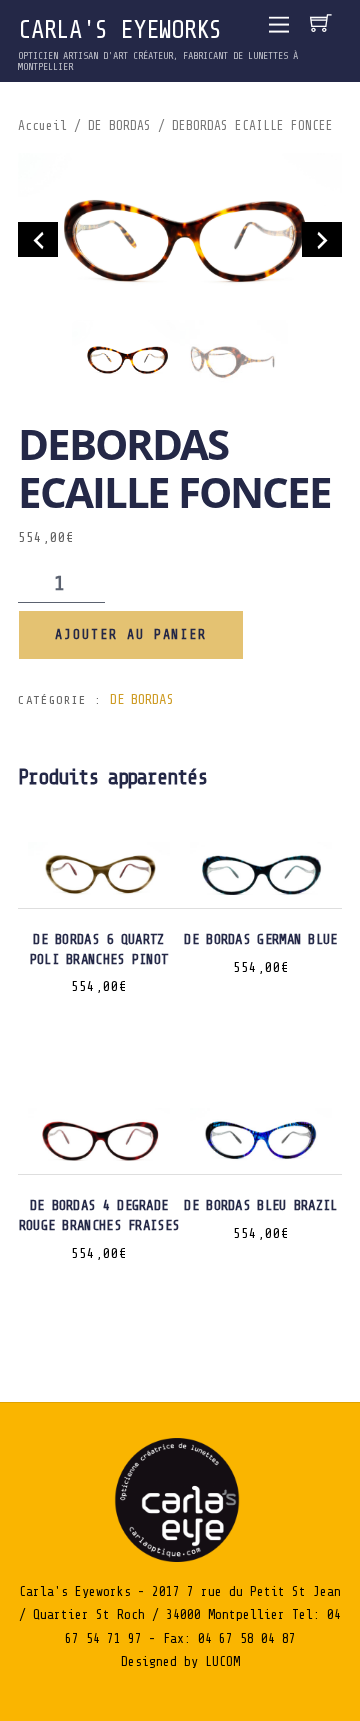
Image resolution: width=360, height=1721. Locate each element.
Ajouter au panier (131, 634)
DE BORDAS (119, 126)
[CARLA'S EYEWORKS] (180, 1557)
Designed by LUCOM (180, 1661)
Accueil (42, 126)
